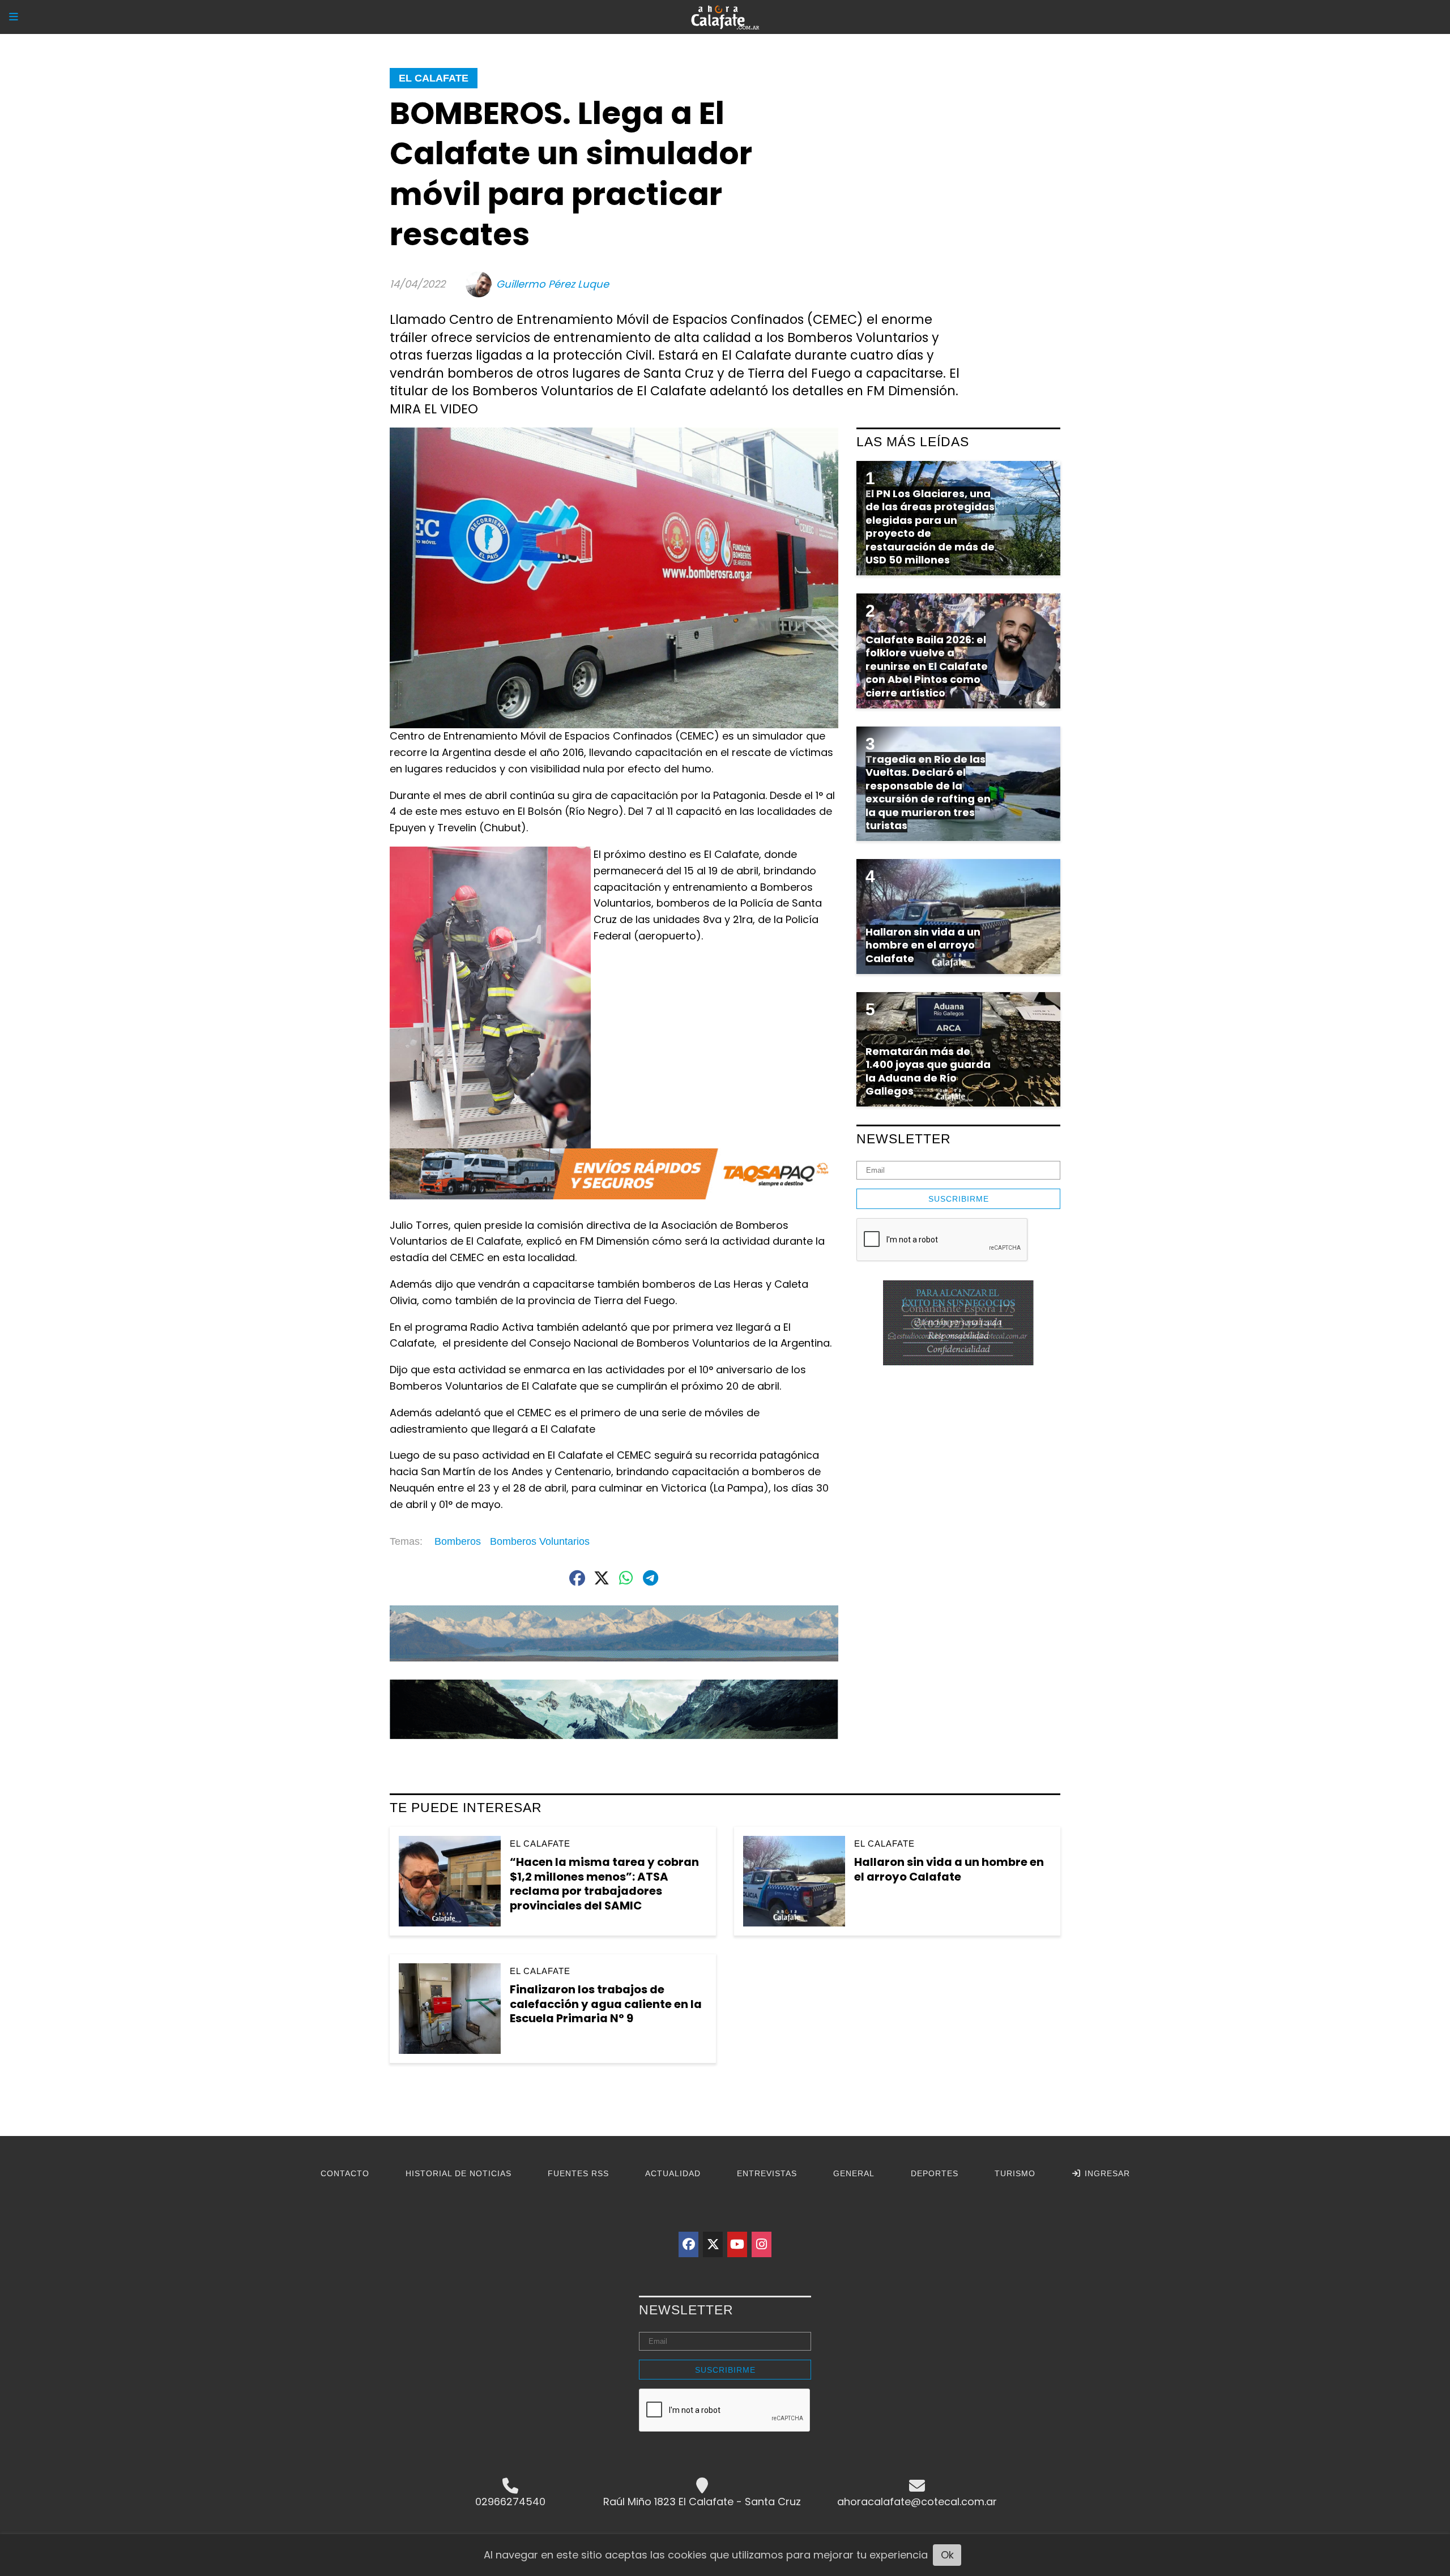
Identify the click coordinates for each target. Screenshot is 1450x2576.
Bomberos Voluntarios (540, 1541)
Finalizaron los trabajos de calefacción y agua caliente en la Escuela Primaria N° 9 (606, 2004)
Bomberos (458, 1541)
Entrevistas (767, 2173)
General (854, 2173)
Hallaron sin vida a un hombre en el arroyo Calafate (949, 1869)
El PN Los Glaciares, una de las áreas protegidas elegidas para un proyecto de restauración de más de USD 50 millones (930, 527)
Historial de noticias (459, 2173)
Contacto (345, 2173)
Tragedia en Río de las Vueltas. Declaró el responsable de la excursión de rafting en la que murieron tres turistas (928, 792)
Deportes (935, 2173)
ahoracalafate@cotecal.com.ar (917, 2502)
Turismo (1015, 2173)
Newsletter (904, 1139)
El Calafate (434, 78)
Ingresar (1106, 2173)
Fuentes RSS (578, 2173)
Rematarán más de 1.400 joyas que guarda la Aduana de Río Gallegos (928, 1071)
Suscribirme (959, 1199)
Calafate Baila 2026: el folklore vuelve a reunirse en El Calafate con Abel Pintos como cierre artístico (927, 666)
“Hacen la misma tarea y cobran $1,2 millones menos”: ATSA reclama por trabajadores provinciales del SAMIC (604, 1884)
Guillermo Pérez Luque (553, 284)
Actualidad (673, 2173)
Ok (947, 2555)
